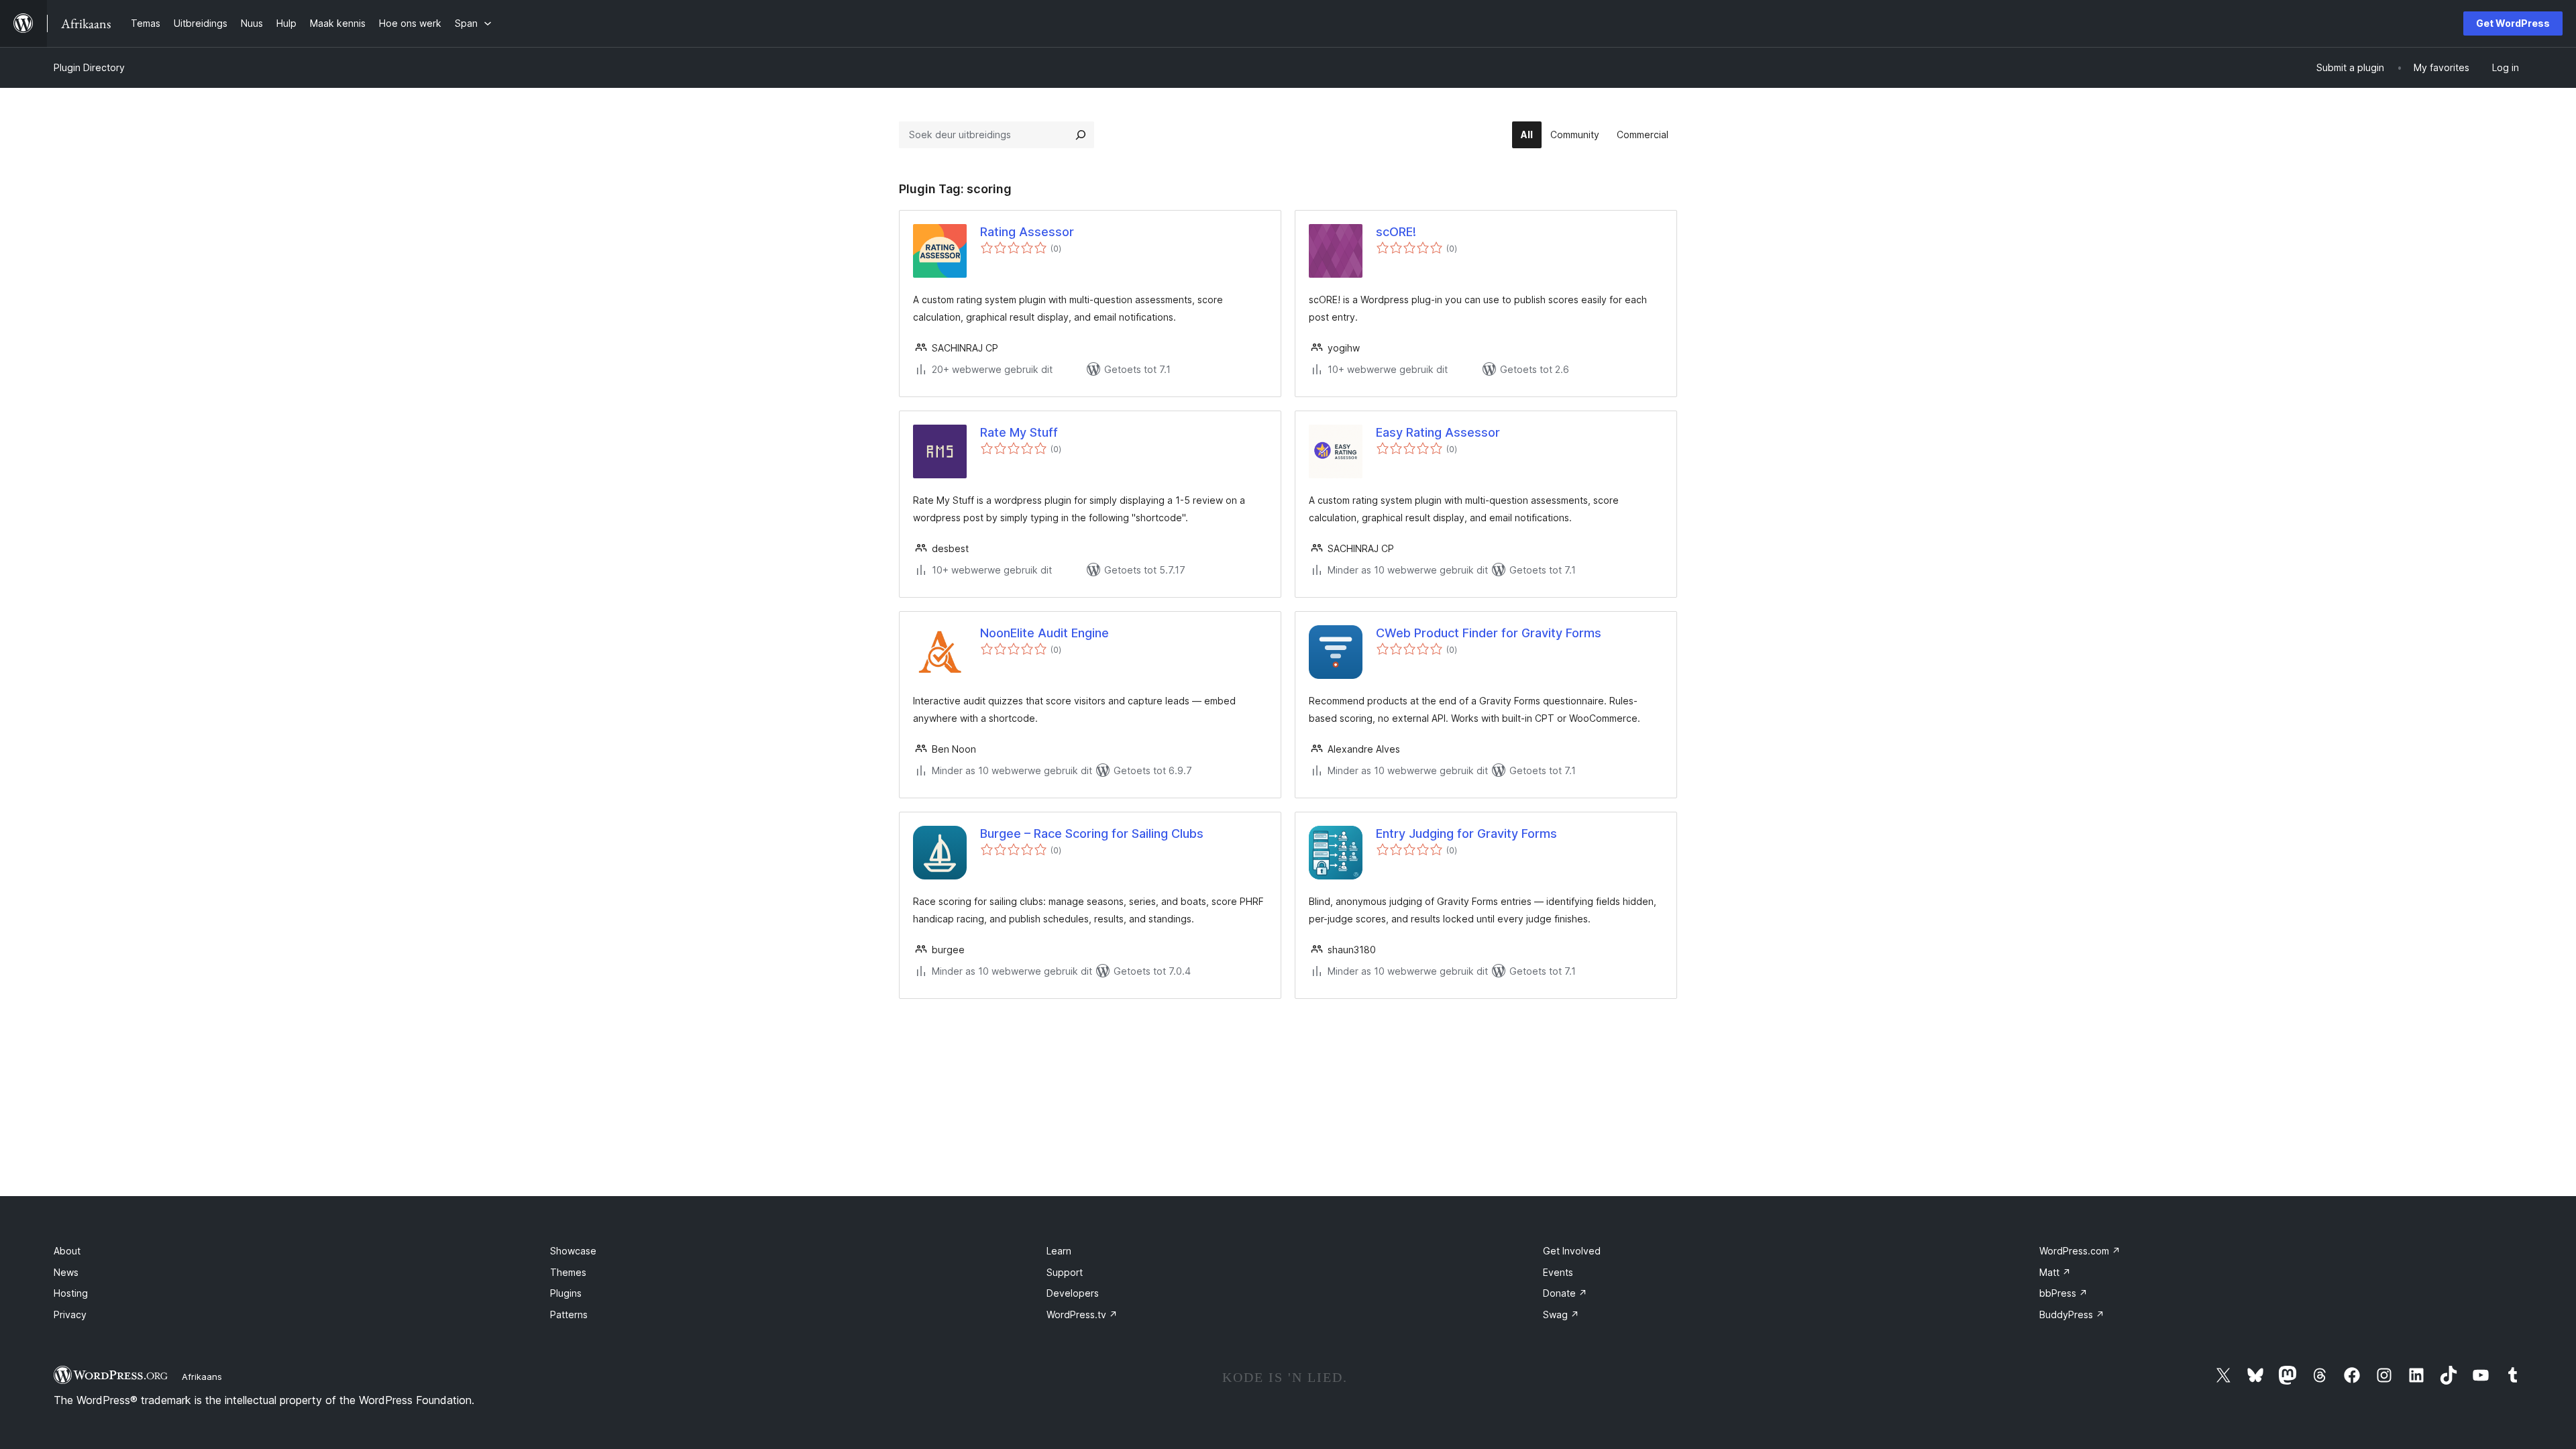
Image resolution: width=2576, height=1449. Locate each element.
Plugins (566, 1293)
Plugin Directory (89, 67)
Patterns (569, 1314)
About (67, 1251)
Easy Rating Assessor (1438, 432)
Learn (1059, 1251)
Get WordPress (2513, 23)
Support (1065, 1272)
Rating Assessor (1027, 232)
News (66, 1272)
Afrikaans (202, 1377)
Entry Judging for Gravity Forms (1466, 834)
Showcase (573, 1251)
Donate (1565, 1293)
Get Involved (1572, 1251)
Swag (1561, 1314)
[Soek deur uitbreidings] (1081, 135)
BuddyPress (2072, 1314)
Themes (568, 1272)
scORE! (1396, 232)
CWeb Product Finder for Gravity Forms (1489, 633)
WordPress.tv (1082, 1314)
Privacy (70, 1314)
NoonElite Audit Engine (1044, 633)
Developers (1073, 1293)
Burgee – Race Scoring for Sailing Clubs (1092, 834)
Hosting (71, 1293)
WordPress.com (2080, 1251)
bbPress (2063, 1293)
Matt (2055, 1272)
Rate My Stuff (1019, 432)
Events (1558, 1272)
